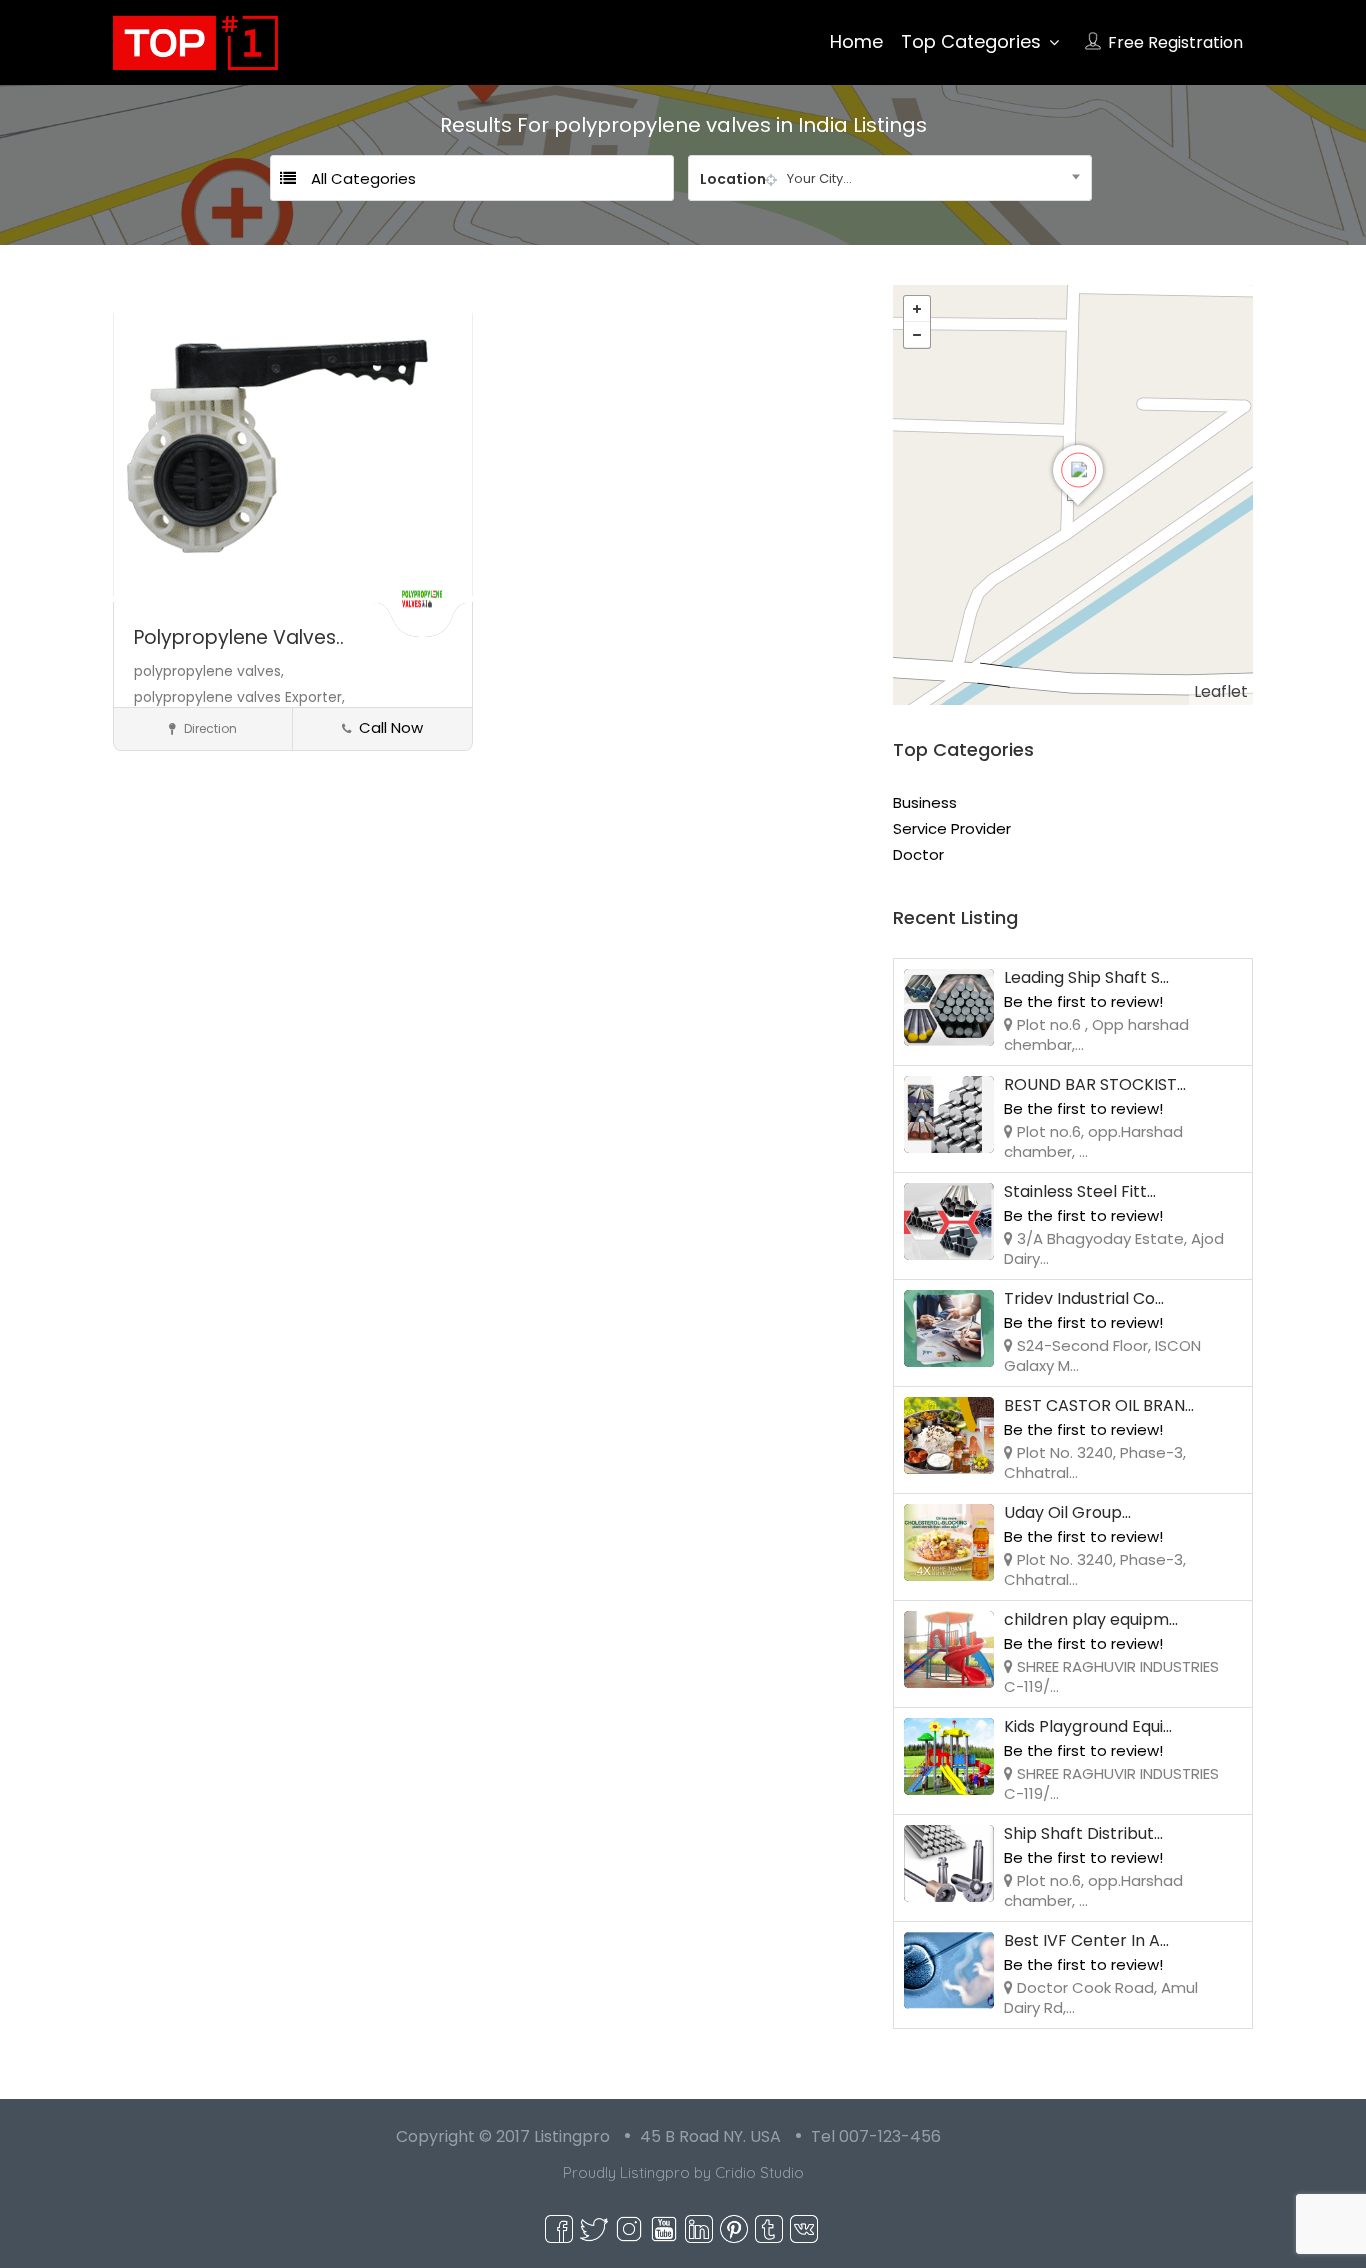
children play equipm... (1091, 1619)
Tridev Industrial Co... (1084, 1298)
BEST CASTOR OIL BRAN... (1099, 1405)
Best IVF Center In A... (1086, 1940)
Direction (209, 728)
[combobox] (890, 178)
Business (925, 802)
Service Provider (952, 828)
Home (856, 41)
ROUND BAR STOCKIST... (1095, 1084)
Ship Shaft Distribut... (1083, 1833)
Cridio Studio (759, 2172)
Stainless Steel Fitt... (1080, 1191)
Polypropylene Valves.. (239, 637)
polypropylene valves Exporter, (239, 697)
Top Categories (971, 41)
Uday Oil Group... (1067, 1512)
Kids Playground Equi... (1088, 1726)
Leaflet (1221, 691)
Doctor (918, 854)
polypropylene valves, (209, 671)
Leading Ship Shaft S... (1086, 977)
